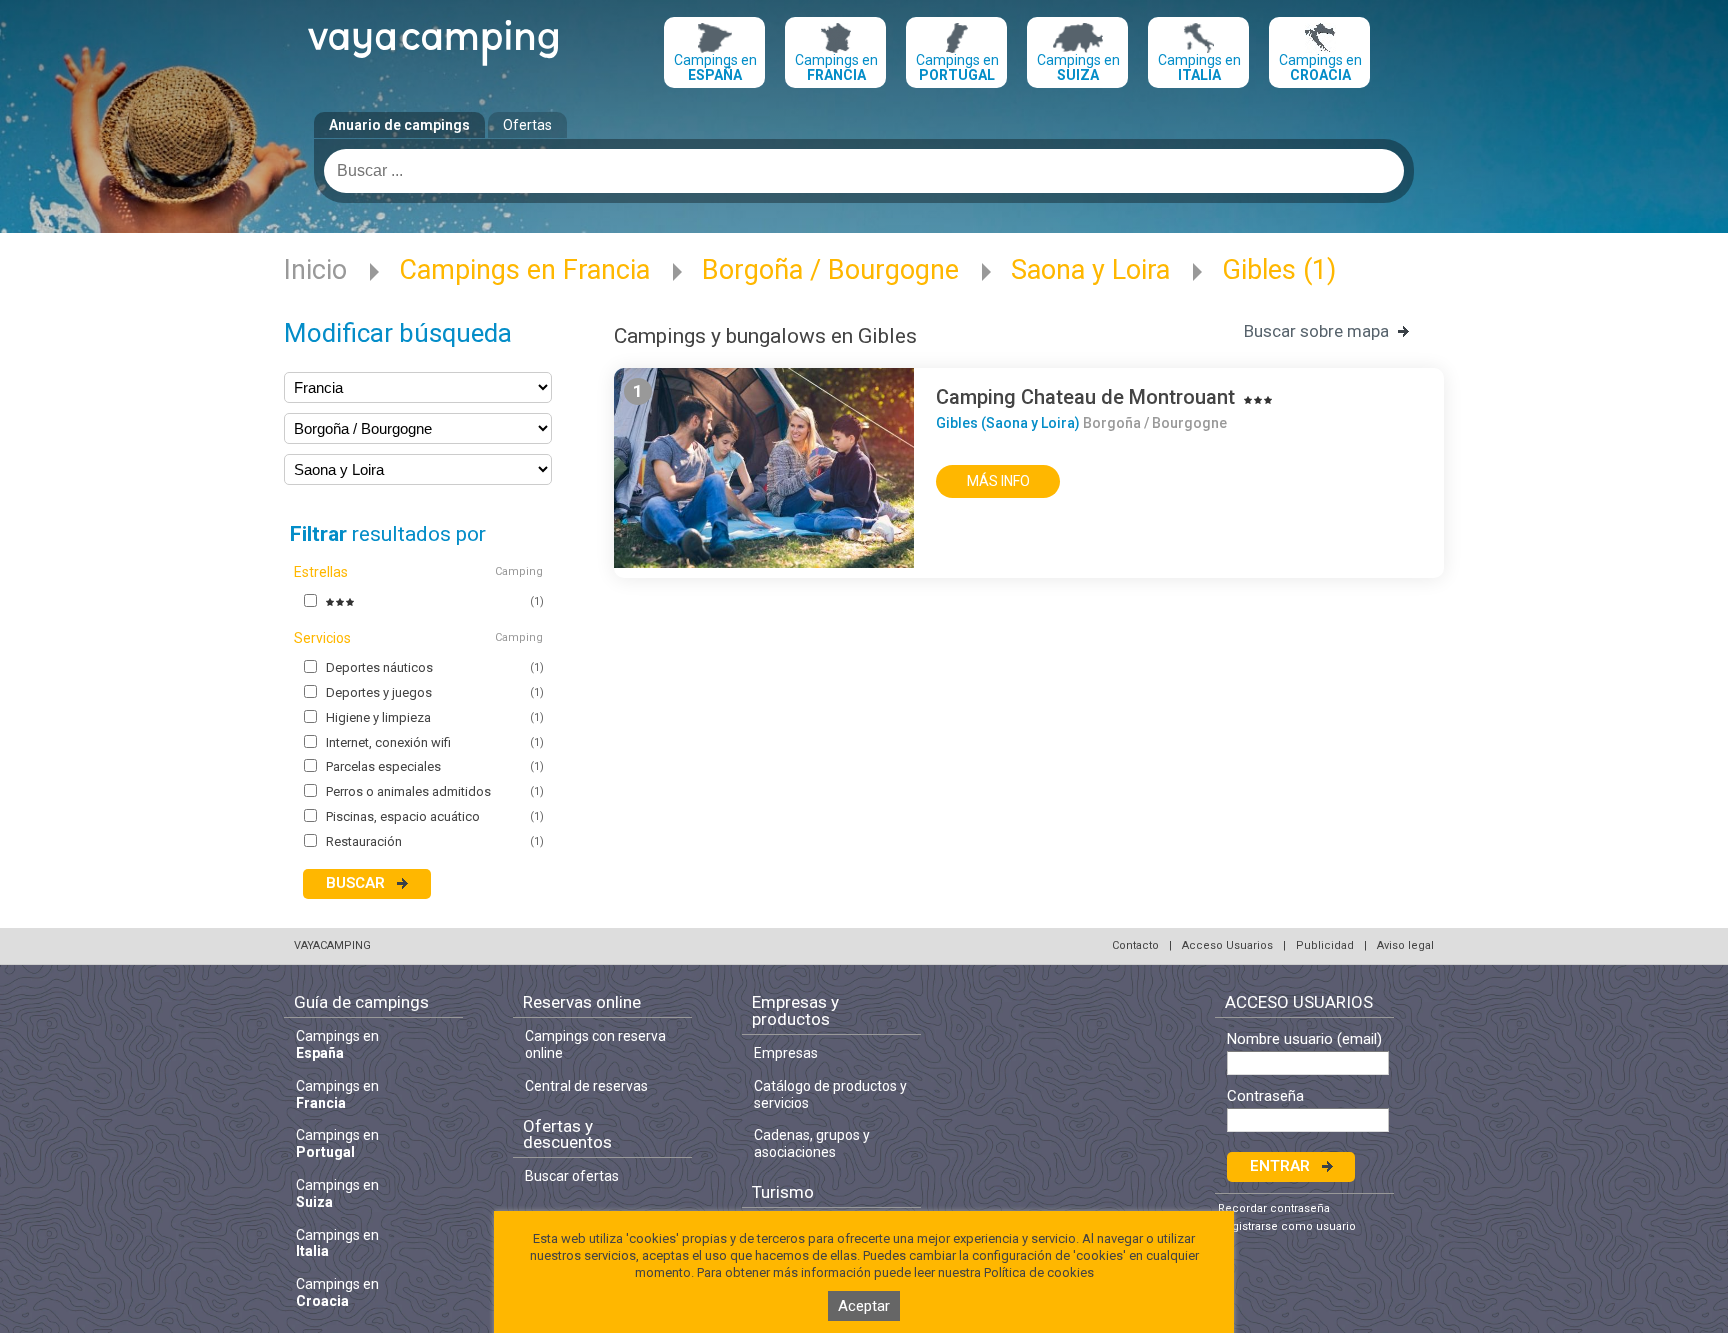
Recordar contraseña (1274, 1208)
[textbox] (864, 171)
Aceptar (864, 1306)
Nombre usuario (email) (1304, 1039)
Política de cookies (1039, 1272)
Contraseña (1265, 1096)
